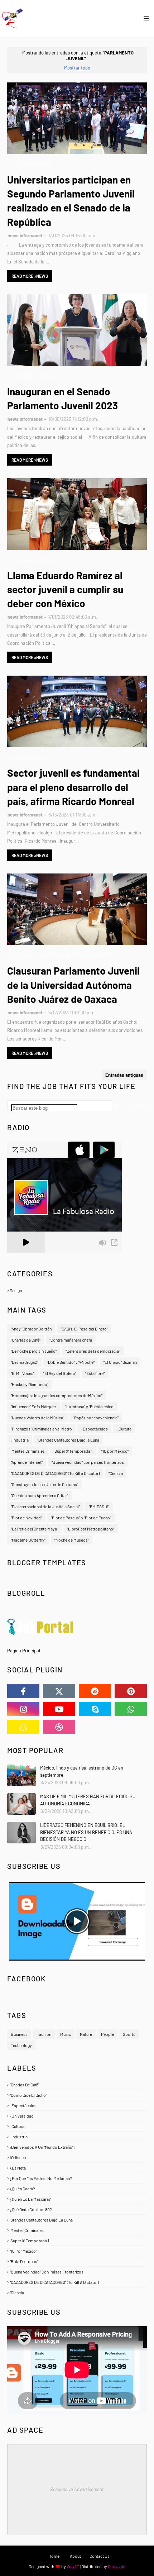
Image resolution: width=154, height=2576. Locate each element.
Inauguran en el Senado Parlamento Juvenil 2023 (62, 398)
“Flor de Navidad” (26, 1518)
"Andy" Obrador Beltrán (31, 1329)
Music (66, 2034)
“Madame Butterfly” (28, 1540)
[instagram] (23, 1709)
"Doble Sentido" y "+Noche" (71, 1362)
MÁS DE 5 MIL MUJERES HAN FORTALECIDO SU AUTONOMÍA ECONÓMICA (88, 1800)
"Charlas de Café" (26, 1340)
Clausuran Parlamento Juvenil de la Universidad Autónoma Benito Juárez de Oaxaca (73, 985)
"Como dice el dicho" (77, 2095)
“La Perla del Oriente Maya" (34, 1529)
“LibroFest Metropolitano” (91, 1529)
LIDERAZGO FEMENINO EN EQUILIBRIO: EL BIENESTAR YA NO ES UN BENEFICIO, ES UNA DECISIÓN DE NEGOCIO (86, 1832)
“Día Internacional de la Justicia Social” (45, 1506)
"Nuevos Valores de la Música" (37, 1418)
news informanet (25, 235)
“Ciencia (116, 1473)
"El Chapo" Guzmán (120, 1362)
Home (54, 2556)
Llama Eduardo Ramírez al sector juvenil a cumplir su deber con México (65, 589)
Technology (21, 2045)
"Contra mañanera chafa (71, 1340)
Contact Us (100, 2556)
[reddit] (95, 1691)
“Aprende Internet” (27, 1462)
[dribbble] (59, 1727)
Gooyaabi (117, 2566)
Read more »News (30, 276)
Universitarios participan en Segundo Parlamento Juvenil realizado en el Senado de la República (71, 201)
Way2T (73, 2566)
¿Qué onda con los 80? (77, 2209)
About (75, 2556)
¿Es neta (77, 2168)
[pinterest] (131, 1691)
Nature (86, 2034)
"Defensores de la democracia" (93, 1351)
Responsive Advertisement (77, 2489)
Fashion (44, 2034)
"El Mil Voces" (23, 1373)
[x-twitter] (59, 1691)
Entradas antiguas (124, 1075)
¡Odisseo (77, 2157)
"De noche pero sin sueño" (34, 1351)
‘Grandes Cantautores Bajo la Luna (68, 1440)
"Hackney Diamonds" (29, 1384)
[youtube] (59, 1709)
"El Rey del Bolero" (60, 1373)
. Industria (20, 1440)
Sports (129, 2034)
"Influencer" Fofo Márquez (33, 1406)
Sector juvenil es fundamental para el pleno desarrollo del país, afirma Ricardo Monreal (73, 787)
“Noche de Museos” (72, 1540)
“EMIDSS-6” (99, 1506)
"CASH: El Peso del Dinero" (84, 1329)
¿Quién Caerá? (77, 2189)
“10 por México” (115, 1451)
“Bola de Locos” (77, 2261)
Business (19, 2034)
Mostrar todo (77, 68)
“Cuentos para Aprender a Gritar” (39, 1495)
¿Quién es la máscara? (77, 2199)
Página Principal (24, 1651)
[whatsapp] (131, 1709)
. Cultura (124, 1429)
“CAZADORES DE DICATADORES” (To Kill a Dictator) (55, 1473)
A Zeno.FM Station (25, 1256)
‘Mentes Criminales (28, 1451)
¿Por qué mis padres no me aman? (77, 2178)
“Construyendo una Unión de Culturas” (44, 1484)
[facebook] (23, 1691)
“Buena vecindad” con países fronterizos (88, 1462)
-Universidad (77, 2116)
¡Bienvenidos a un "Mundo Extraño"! (77, 2147)
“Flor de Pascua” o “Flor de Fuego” (81, 1518)
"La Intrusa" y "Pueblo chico (89, 1406)
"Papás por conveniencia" (96, 1418)
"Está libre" (95, 1373)
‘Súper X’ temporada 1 (73, 1451)
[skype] (95, 1709)
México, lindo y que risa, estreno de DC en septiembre (82, 1771)
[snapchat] (23, 1727)
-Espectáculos (94, 1429)
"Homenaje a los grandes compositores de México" (57, 1395)
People (107, 2034)
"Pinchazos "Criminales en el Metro (41, 1429)
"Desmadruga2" (24, 1362)
